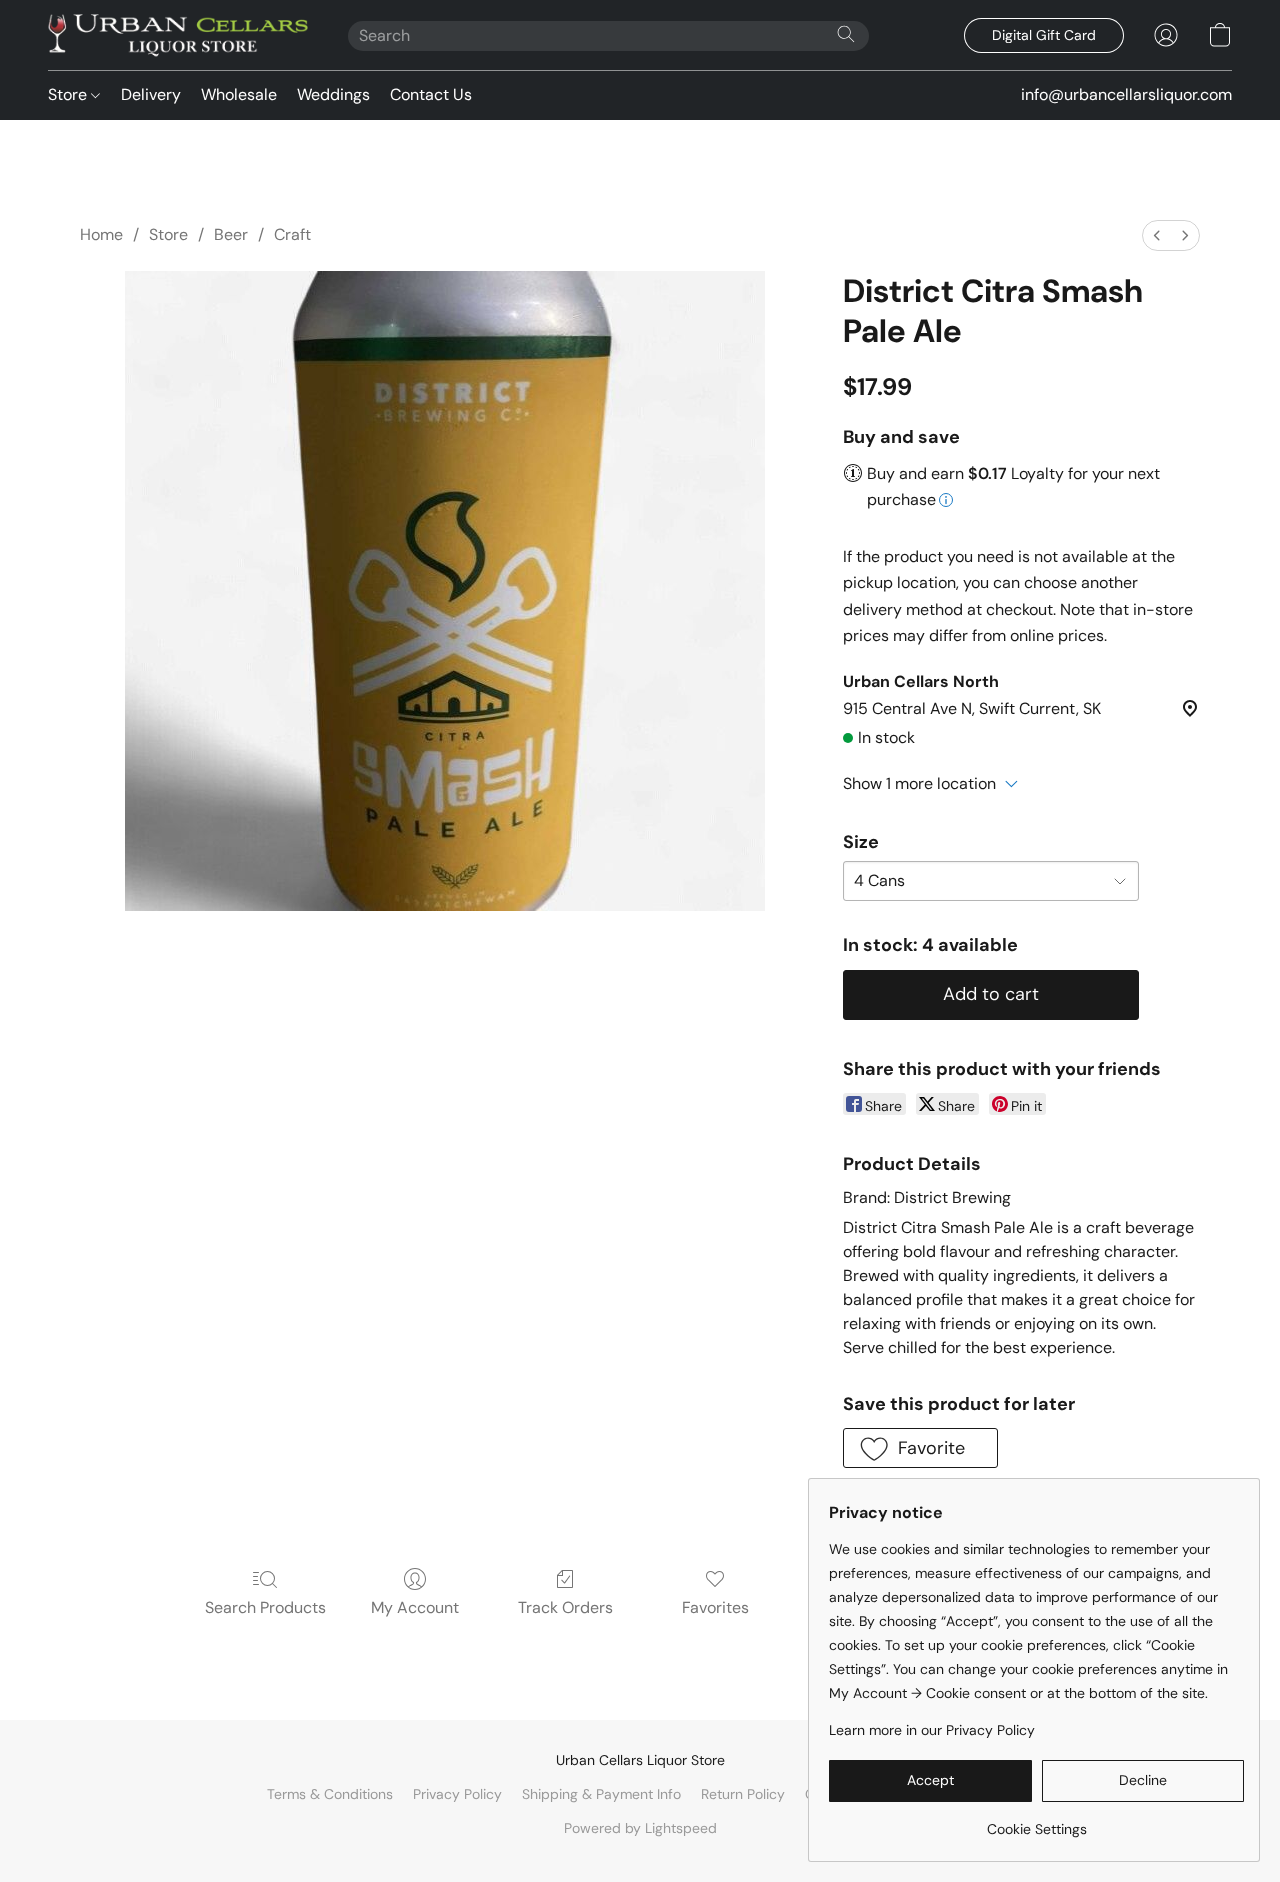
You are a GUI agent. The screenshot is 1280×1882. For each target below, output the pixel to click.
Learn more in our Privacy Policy (932, 1730)
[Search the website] (846, 34)
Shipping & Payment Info (601, 1794)
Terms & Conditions (330, 1794)
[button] (178, 35)
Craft (292, 234)
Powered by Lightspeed (640, 1828)
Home (101, 234)
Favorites (715, 1607)
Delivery (151, 94)
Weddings (333, 94)
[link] (1036, 1821)
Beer (231, 234)
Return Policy (743, 1794)
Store (69, 94)
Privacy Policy (457, 1794)
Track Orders (565, 1607)
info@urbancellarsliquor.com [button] (1126, 94)
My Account (415, 1607)
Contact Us (431, 94)
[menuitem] (1157, 235)
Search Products (265, 1607)
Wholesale (239, 94)
